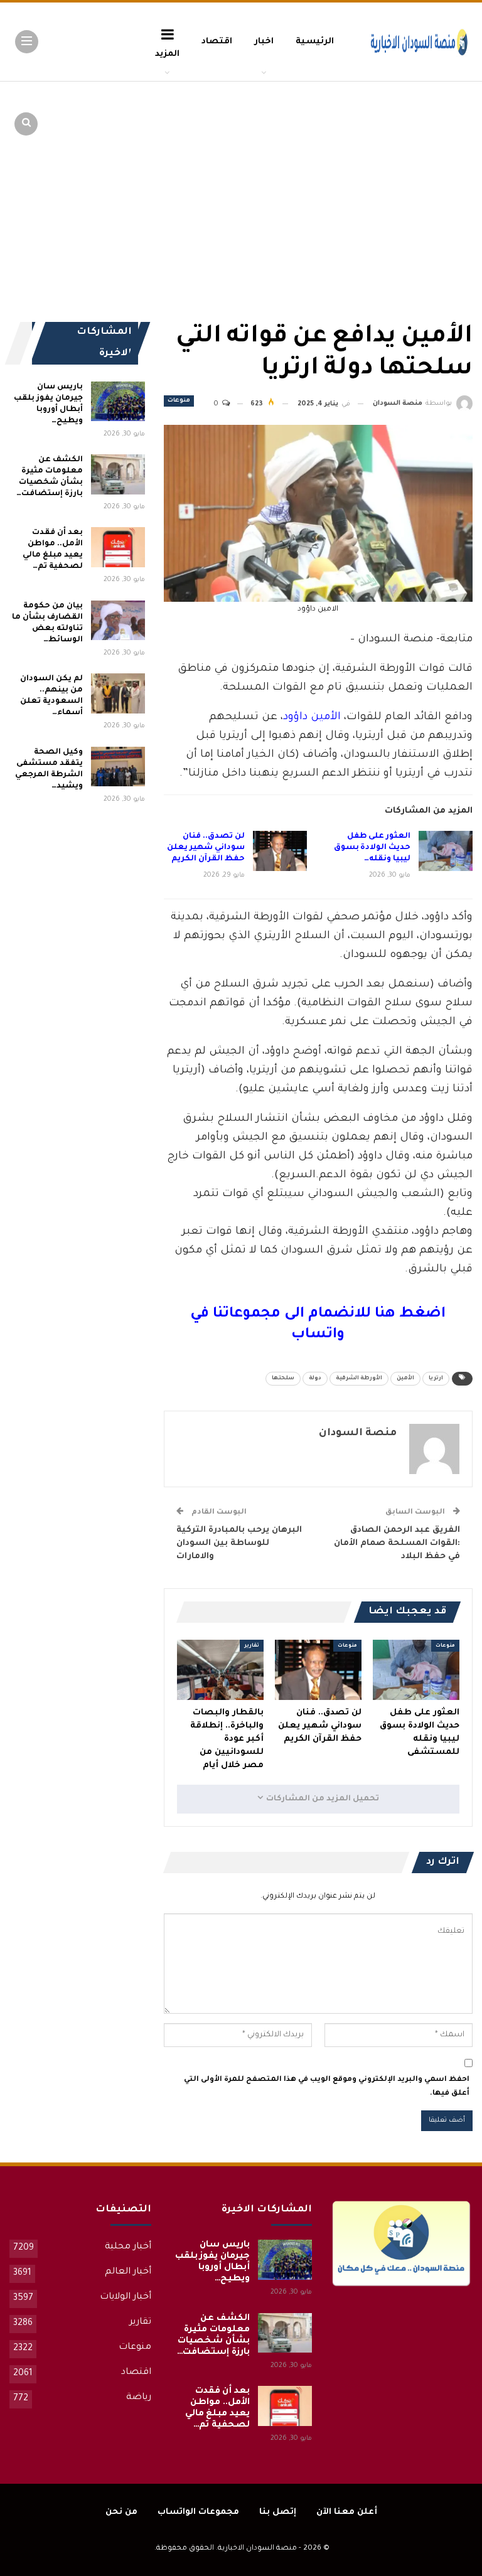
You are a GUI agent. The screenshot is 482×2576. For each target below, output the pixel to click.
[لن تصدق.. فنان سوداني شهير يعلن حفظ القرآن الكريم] (280, 851)
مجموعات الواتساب (198, 2512)
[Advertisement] (375, 176)
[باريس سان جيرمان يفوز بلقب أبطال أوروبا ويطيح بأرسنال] (118, 402)
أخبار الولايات (126, 2297)
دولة (315, 1379)
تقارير (252, 1646)
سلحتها (283, 1379)
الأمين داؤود (312, 718)
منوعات (179, 401)
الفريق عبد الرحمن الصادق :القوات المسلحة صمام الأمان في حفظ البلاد (397, 1543)
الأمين (405, 1379)
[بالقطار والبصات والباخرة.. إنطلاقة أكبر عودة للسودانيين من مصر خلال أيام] (220, 1670)
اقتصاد (217, 42)
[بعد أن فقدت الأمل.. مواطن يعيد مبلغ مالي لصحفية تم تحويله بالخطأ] (118, 547)
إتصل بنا (278, 2512)
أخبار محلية (128, 2247)
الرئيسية (315, 42)
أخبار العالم (128, 2272)
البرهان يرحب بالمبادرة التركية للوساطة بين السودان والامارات (239, 1543)
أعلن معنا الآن (347, 2512)
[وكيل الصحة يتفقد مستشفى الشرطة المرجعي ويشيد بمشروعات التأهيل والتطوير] (118, 767)
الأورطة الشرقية (359, 1379)
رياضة (139, 2398)
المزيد (167, 54)
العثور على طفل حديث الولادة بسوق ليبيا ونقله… (372, 848)
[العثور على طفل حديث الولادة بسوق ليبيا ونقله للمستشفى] (446, 851)
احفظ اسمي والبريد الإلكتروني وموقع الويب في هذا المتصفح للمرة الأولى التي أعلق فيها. (327, 2087)
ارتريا (436, 1379)
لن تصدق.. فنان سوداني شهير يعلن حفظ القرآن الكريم (206, 848)
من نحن (121, 2512)
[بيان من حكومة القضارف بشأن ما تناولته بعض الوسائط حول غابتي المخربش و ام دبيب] (118, 621)
